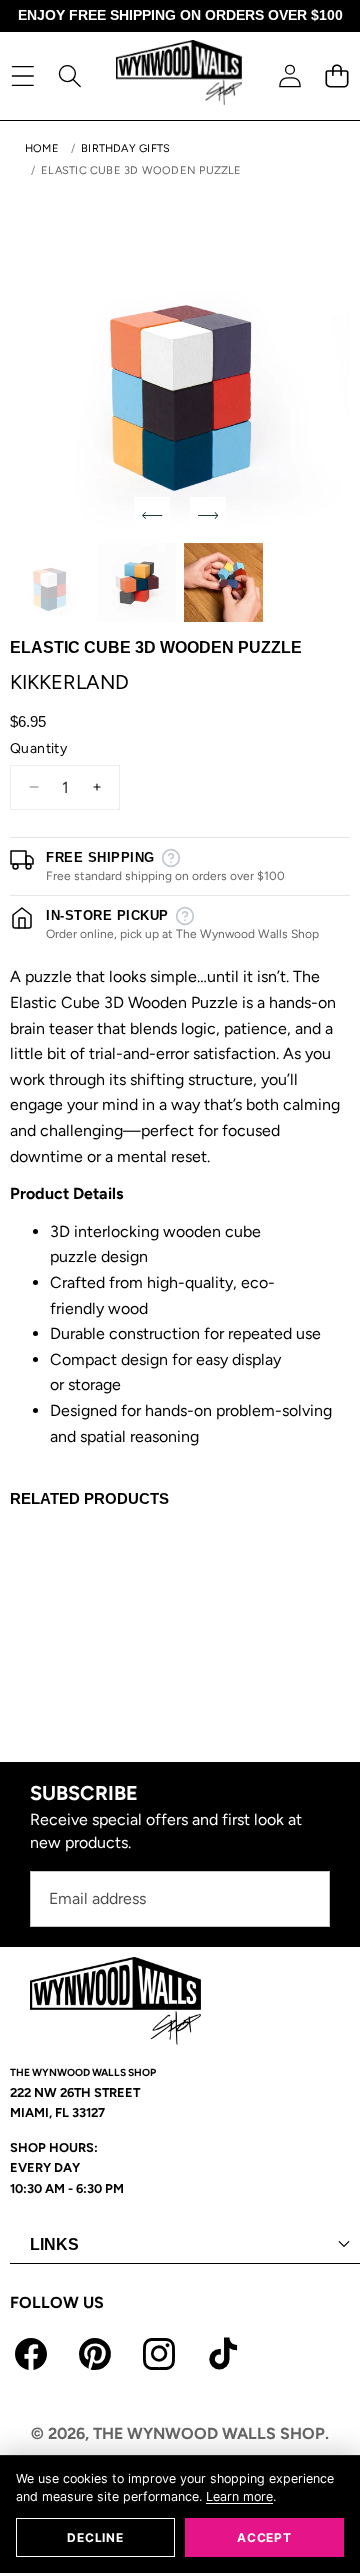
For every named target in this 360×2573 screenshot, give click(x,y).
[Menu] (22, 75)
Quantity (38, 748)
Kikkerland (69, 682)
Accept (264, 2537)
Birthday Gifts (125, 148)
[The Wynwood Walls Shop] (179, 75)
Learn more (239, 2496)
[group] (49, 582)
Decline (95, 2537)
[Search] (69, 75)
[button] (336, 75)
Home (42, 148)
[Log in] (289, 75)
